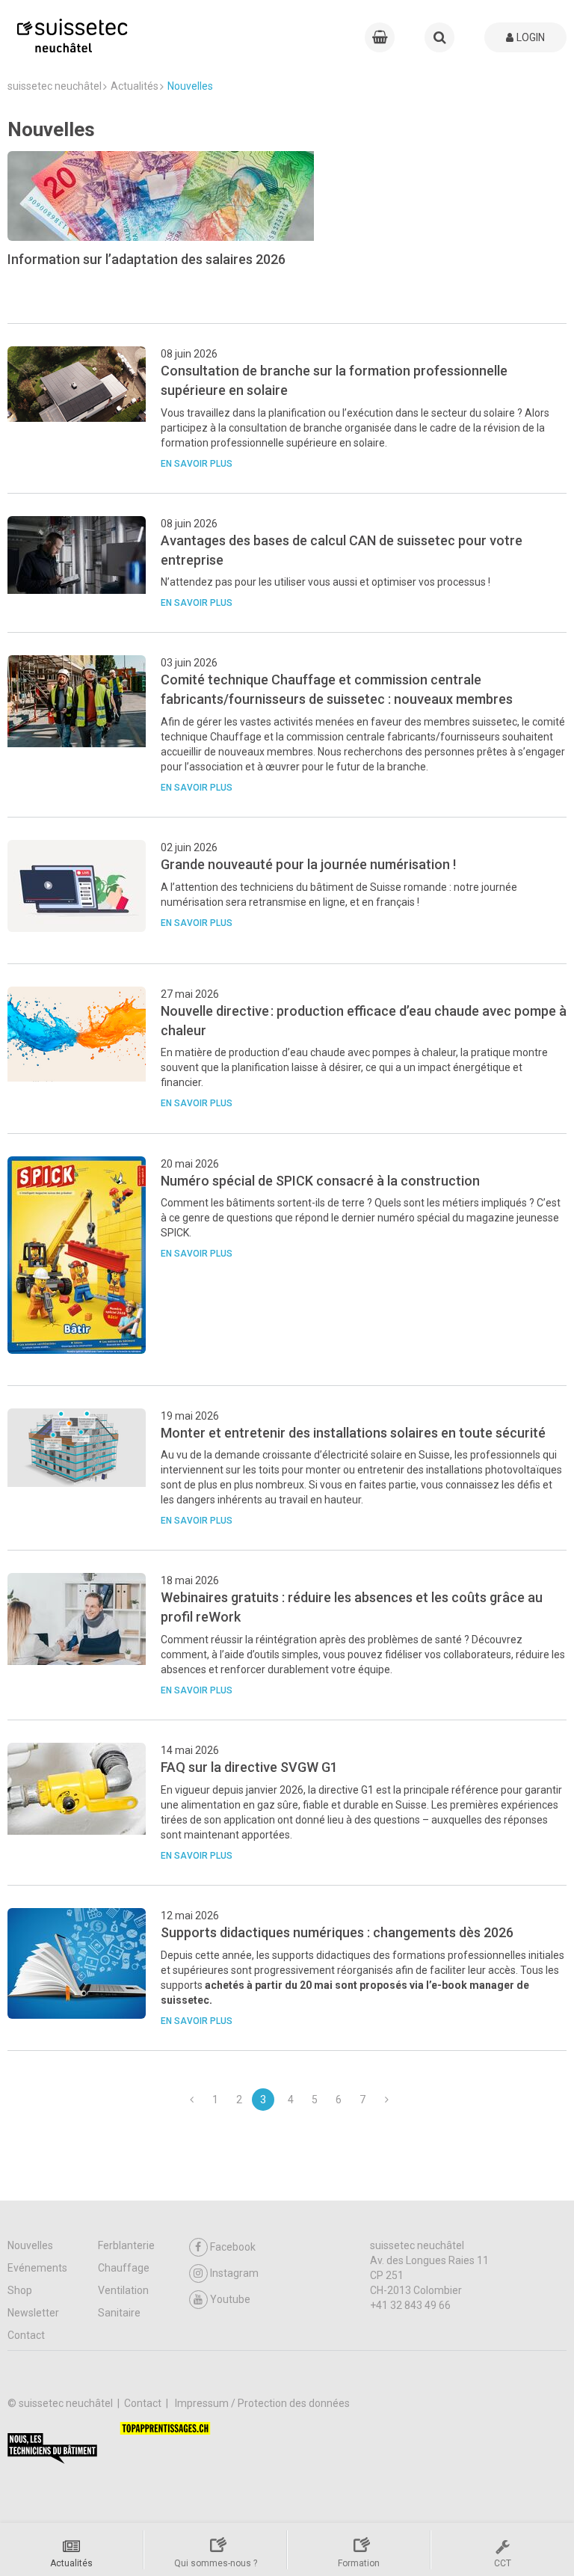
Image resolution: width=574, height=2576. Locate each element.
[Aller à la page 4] (386, 2100)
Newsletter (33, 2313)
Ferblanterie (126, 2245)
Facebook (233, 2247)
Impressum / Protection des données (262, 2403)
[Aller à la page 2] (191, 2100)
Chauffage (124, 2268)
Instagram (234, 2273)
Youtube (230, 2299)
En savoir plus (197, 464)
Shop (20, 2290)
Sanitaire (119, 2313)
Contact (26, 2335)
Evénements (37, 2268)
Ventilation (123, 2290)
